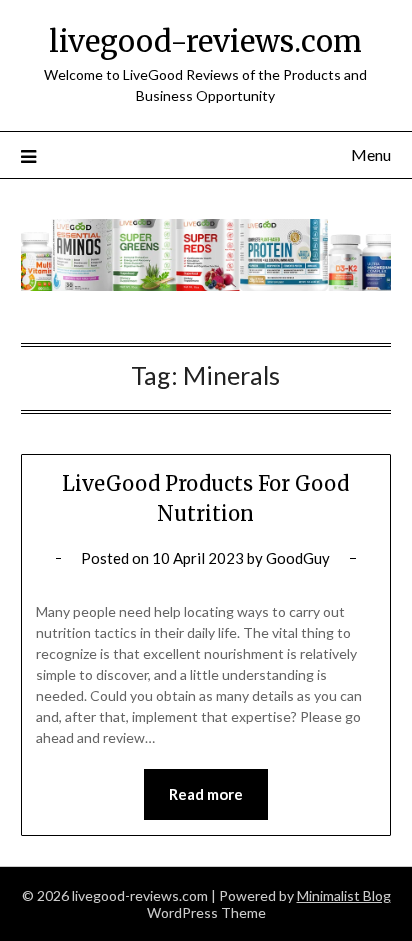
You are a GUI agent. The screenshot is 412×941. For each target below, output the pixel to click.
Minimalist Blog (344, 895)
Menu (371, 154)
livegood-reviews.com (205, 41)
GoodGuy (298, 558)
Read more (206, 794)
